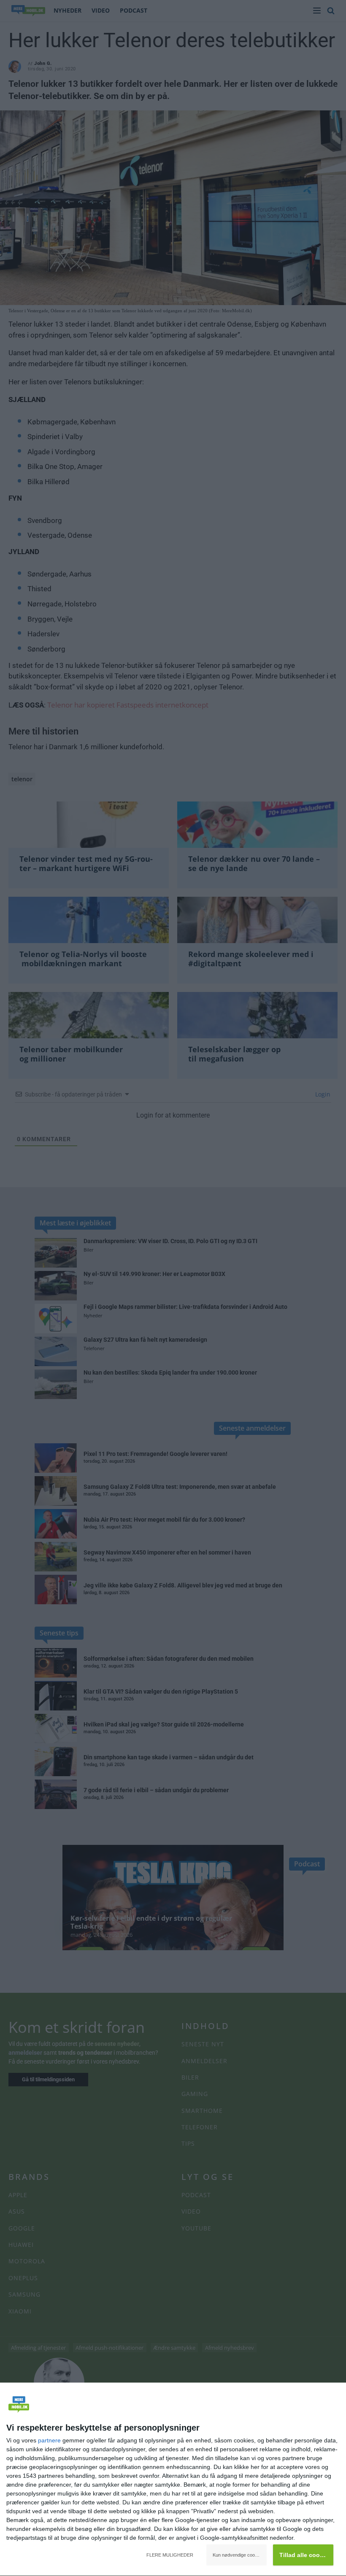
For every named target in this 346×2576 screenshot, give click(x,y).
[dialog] (173, 2480)
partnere (49, 2440)
